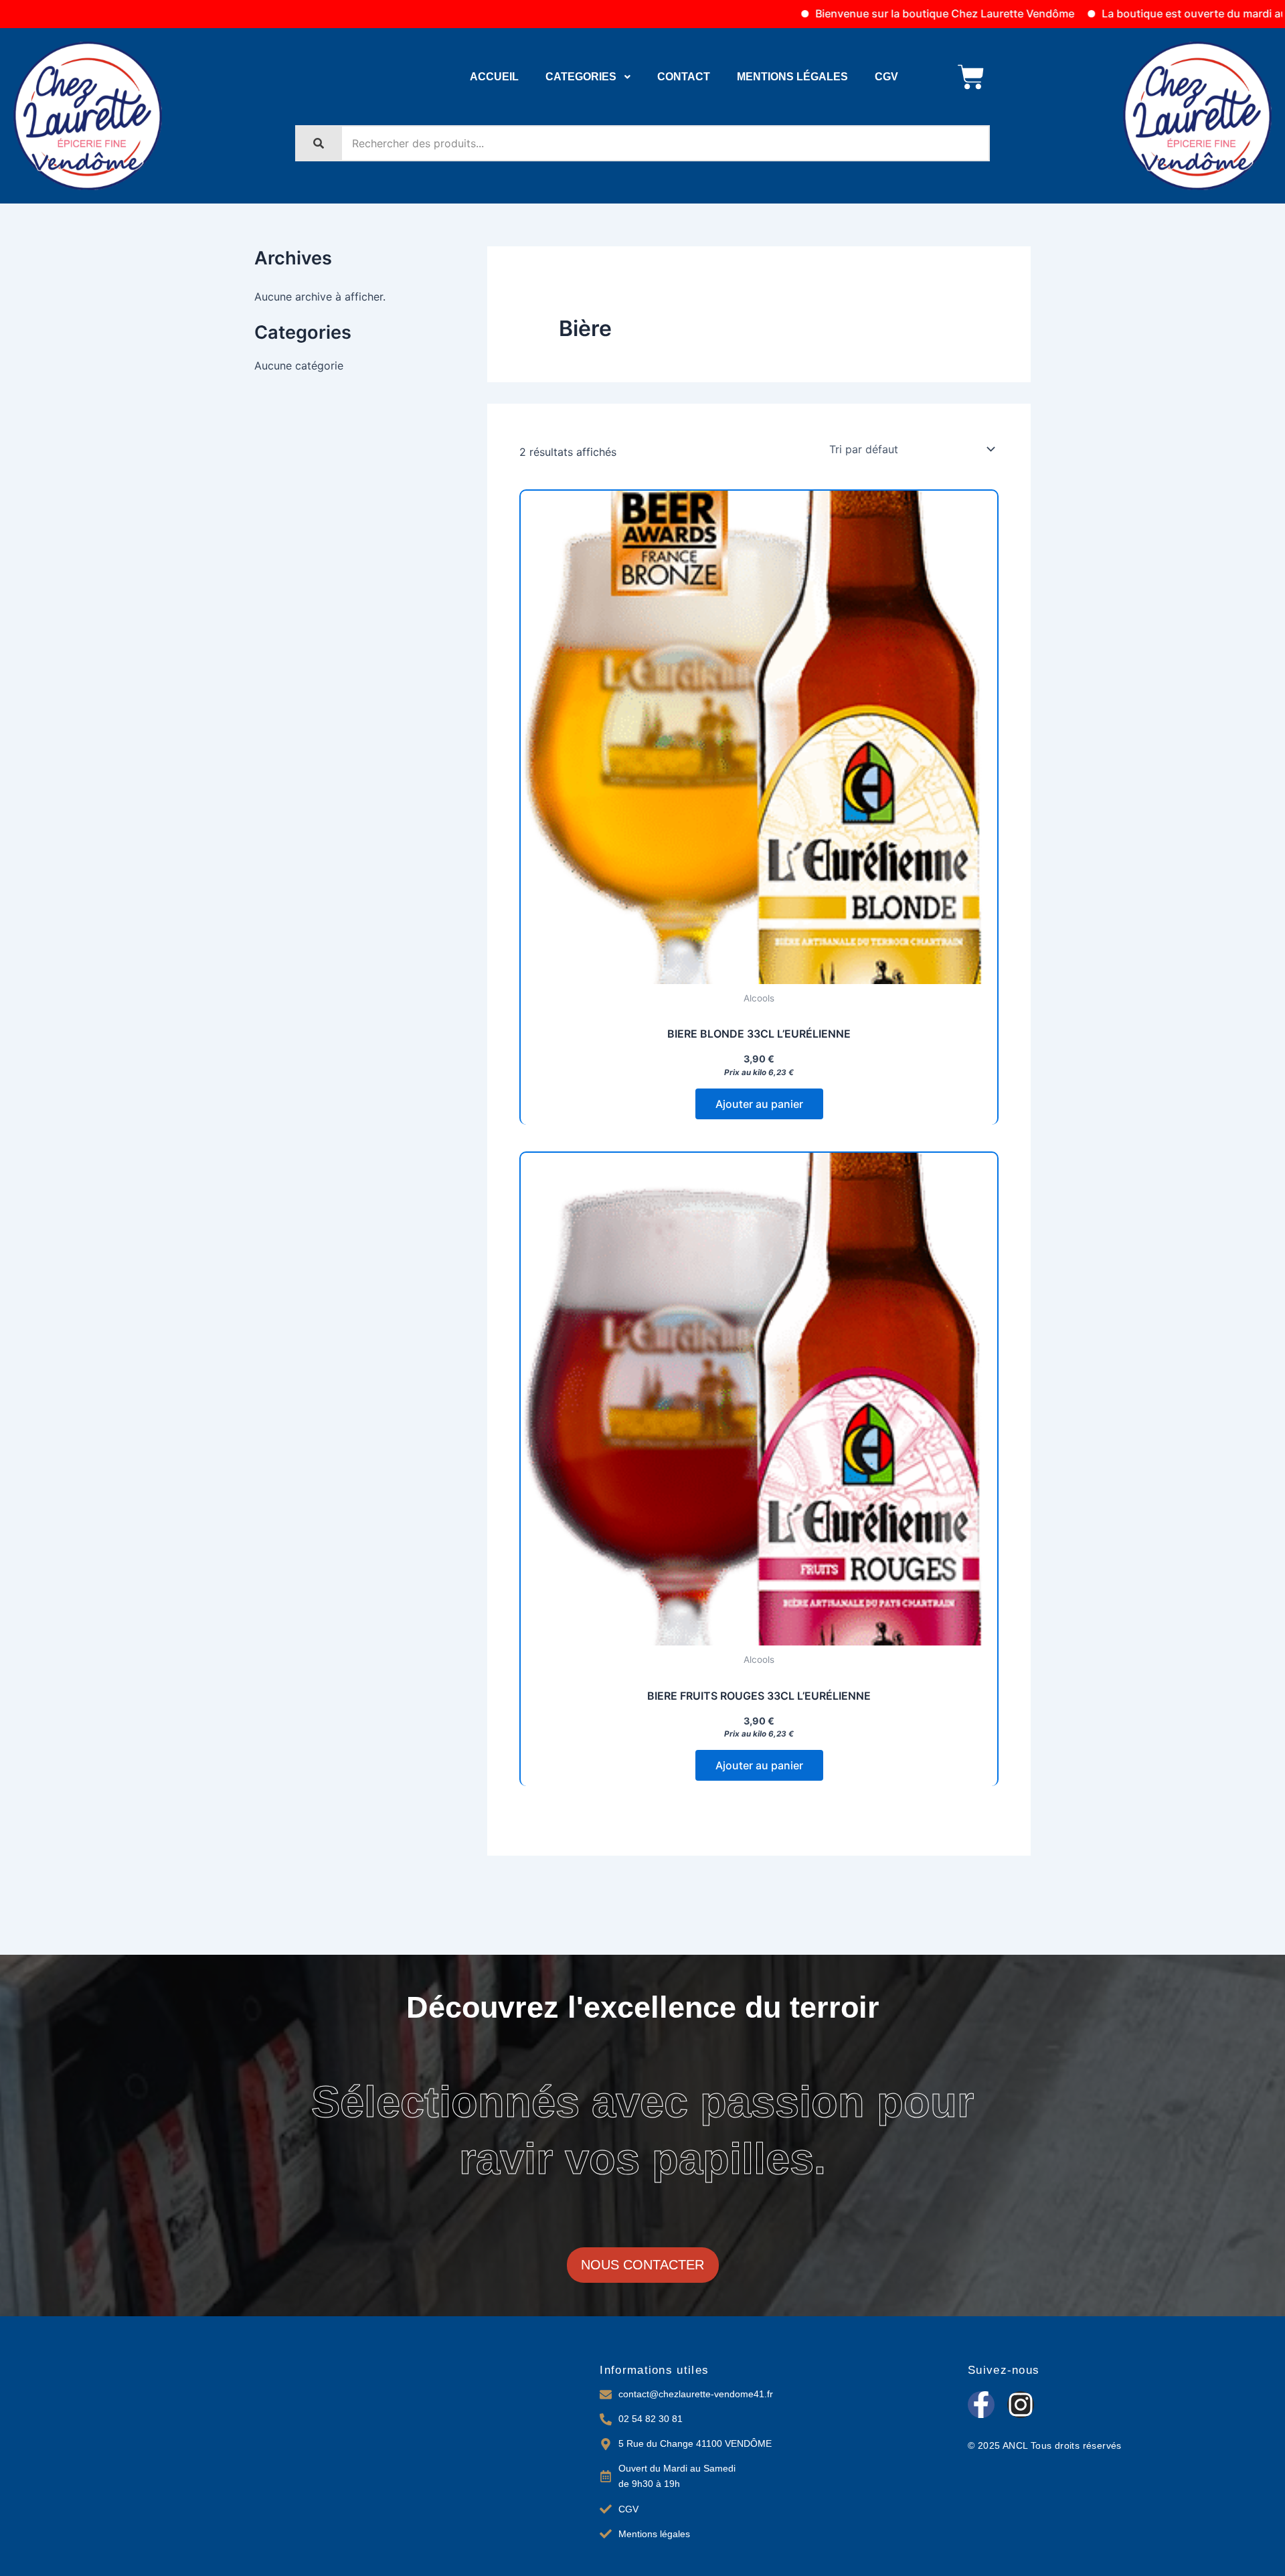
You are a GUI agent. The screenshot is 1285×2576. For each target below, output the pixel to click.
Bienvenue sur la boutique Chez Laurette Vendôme (846, 13)
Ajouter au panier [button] (759, 1104)
